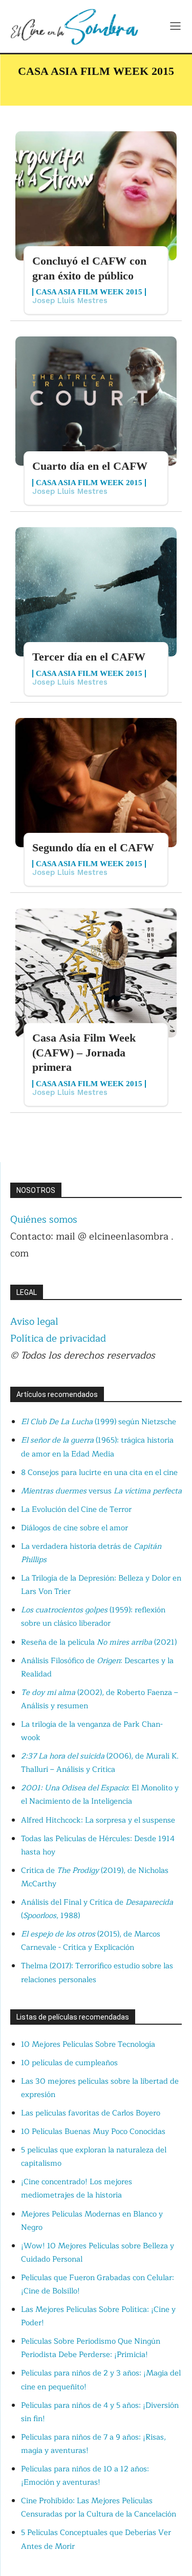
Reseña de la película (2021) (99, 1642)
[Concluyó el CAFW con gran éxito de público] (96, 196)
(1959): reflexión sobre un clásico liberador (93, 1617)
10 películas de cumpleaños (69, 2063)
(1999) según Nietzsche (99, 1422)
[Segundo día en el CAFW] (96, 783)
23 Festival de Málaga (57, 88)
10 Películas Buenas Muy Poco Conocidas (93, 2132)
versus (101, 1491)
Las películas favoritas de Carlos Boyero (91, 2113)
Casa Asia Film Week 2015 (89, 292)
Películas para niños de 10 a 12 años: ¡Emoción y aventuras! (85, 2476)
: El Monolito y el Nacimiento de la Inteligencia (100, 1795)
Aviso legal (34, 1322)
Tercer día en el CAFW (89, 657)
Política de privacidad (58, 1339)
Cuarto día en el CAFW (90, 466)
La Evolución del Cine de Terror (76, 1510)
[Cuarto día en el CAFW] (96, 401)
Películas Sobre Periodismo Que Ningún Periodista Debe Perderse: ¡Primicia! (91, 2348)
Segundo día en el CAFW (93, 847)
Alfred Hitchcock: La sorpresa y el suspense (98, 1820)
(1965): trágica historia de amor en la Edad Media (97, 1447)
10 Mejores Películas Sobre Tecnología (88, 2044)
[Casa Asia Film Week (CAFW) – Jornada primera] (96, 973)
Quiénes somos (44, 1220)
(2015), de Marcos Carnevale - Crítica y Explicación (91, 1941)
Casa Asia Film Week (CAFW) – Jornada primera (84, 1052)
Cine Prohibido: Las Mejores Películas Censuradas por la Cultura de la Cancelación (99, 2508)
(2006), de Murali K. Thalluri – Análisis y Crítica (100, 1763)
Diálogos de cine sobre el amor (74, 1528)
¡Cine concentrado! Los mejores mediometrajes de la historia (77, 2189)
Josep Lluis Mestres (70, 301)
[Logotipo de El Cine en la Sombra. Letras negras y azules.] (74, 26)
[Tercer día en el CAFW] (96, 592)
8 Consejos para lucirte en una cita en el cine (99, 1473)
